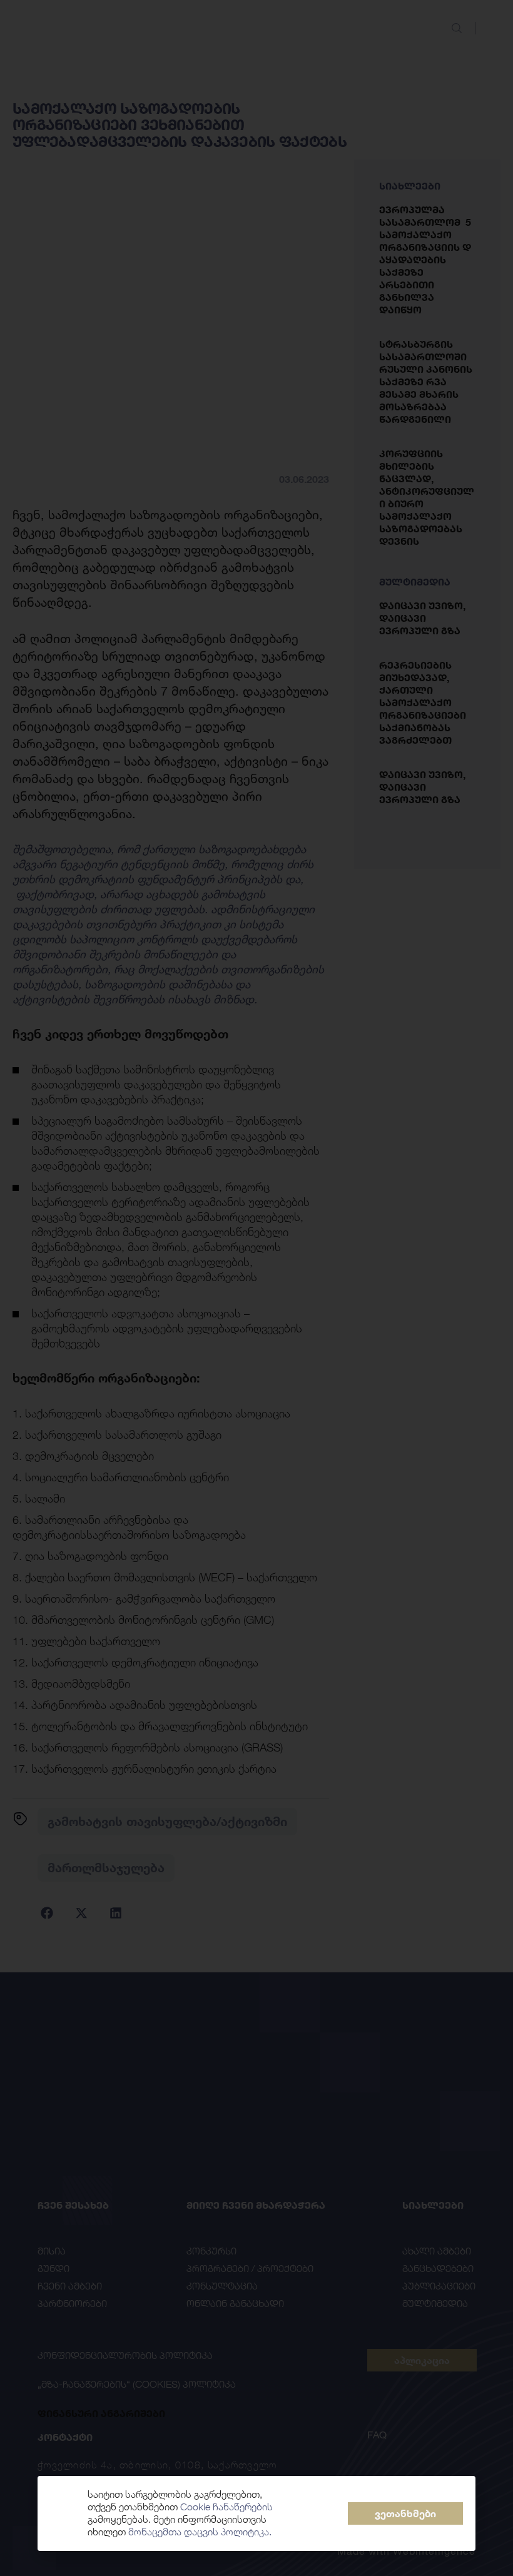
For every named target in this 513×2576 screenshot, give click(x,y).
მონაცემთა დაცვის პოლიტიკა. (200, 2532)
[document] (256, 1288)
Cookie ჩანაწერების (226, 2507)
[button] (405, 2513)
